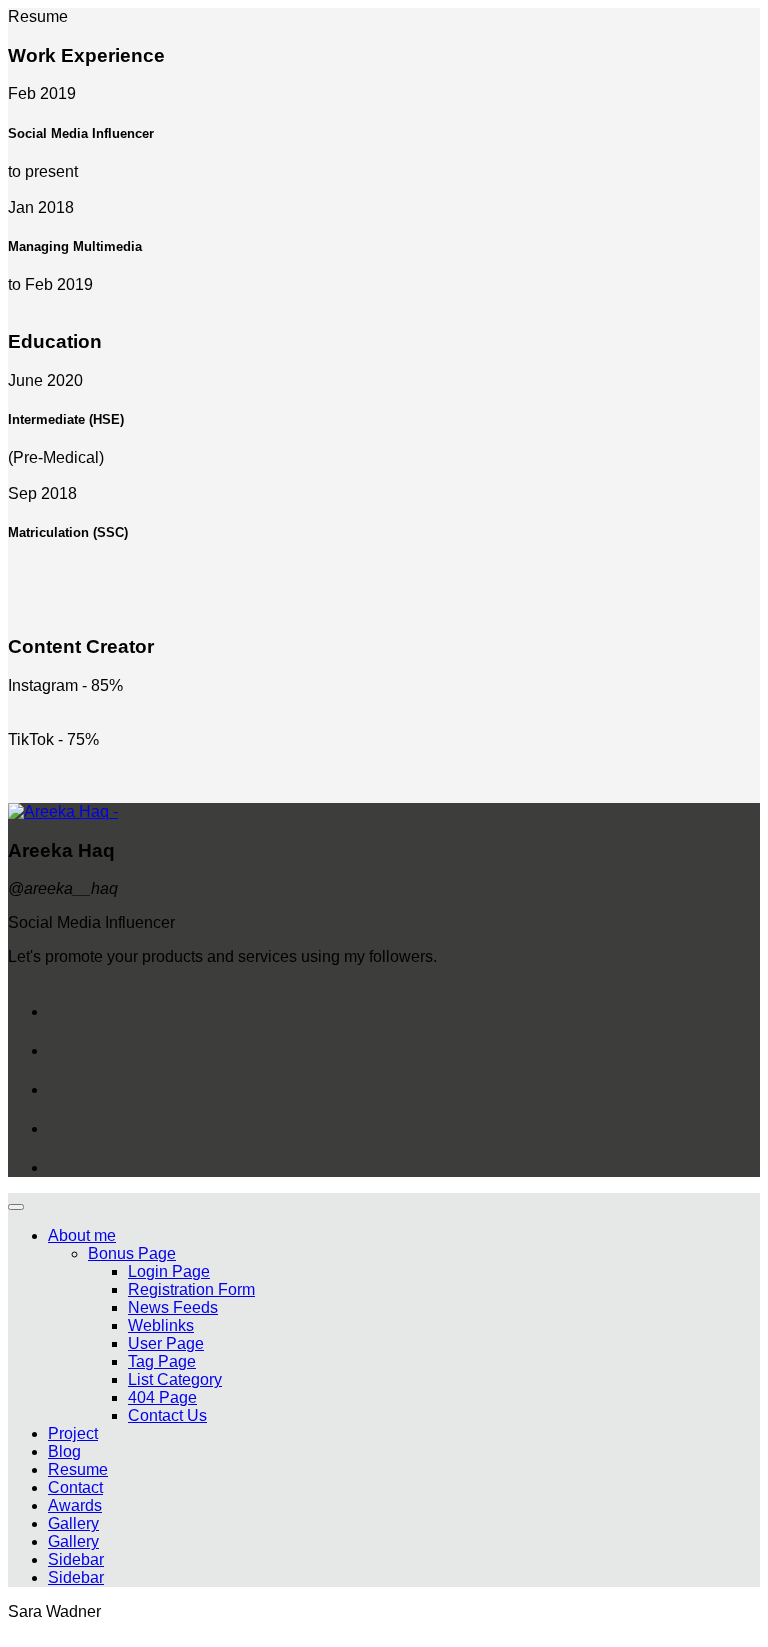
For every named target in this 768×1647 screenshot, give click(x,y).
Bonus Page (132, 1253)
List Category (175, 1379)
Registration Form (191, 1289)
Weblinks (161, 1325)
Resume (78, 1469)
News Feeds (173, 1307)
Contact (75, 1487)
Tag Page (162, 1361)
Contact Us (167, 1415)
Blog (64, 1451)
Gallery (73, 1523)
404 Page (162, 1397)
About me (82, 1235)
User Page (166, 1343)
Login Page (169, 1271)
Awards (75, 1505)
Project (73, 1433)
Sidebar (76, 1559)
